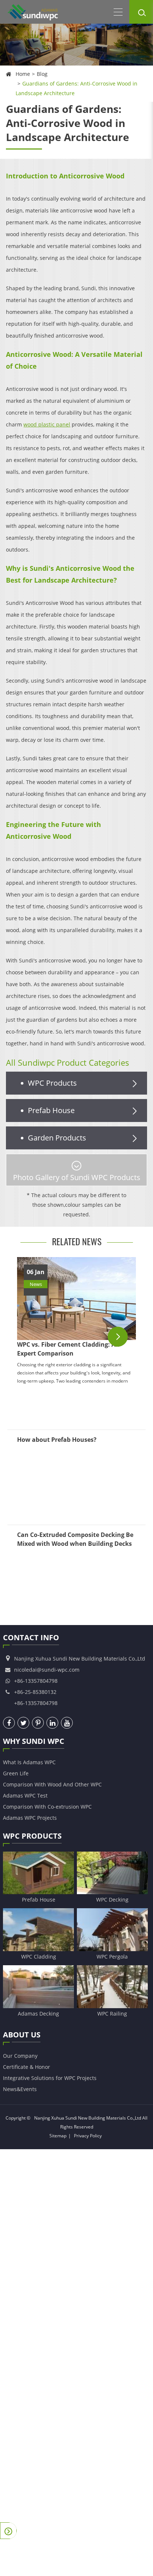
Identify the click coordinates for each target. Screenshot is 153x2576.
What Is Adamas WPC (29, 1762)
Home (23, 74)
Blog (42, 74)
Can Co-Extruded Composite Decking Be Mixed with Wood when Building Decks (75, 1539)
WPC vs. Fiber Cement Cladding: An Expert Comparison (68, 1349)
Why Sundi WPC (34, 1741)
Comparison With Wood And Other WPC (52, 1784)
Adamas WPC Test (25, 1796)
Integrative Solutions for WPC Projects (50, 2078)
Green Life (16, 1773)
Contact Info (31, 1637)
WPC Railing (112, 2014)
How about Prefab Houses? (57, 1440)
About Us (22, 2035)
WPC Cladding (39, 1957)
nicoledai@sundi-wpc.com (47, 1670)
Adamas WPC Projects (30, 1818)
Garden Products (57, 1138)
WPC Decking (112, 1900)
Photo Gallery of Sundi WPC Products (77, 1177)
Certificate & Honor (27, 2067)
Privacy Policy (88, 2136)
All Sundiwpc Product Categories (68, 1062)
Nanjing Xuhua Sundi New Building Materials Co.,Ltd (88, 2118)
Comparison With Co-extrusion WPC (47, 1807)
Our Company (20, 2056)
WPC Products (52, 1083)
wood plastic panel (47, 424)
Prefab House (51, 1110)
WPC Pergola (112, 1957)
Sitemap (58, 2136)
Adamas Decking (38, 2014)
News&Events (20, 2089)
